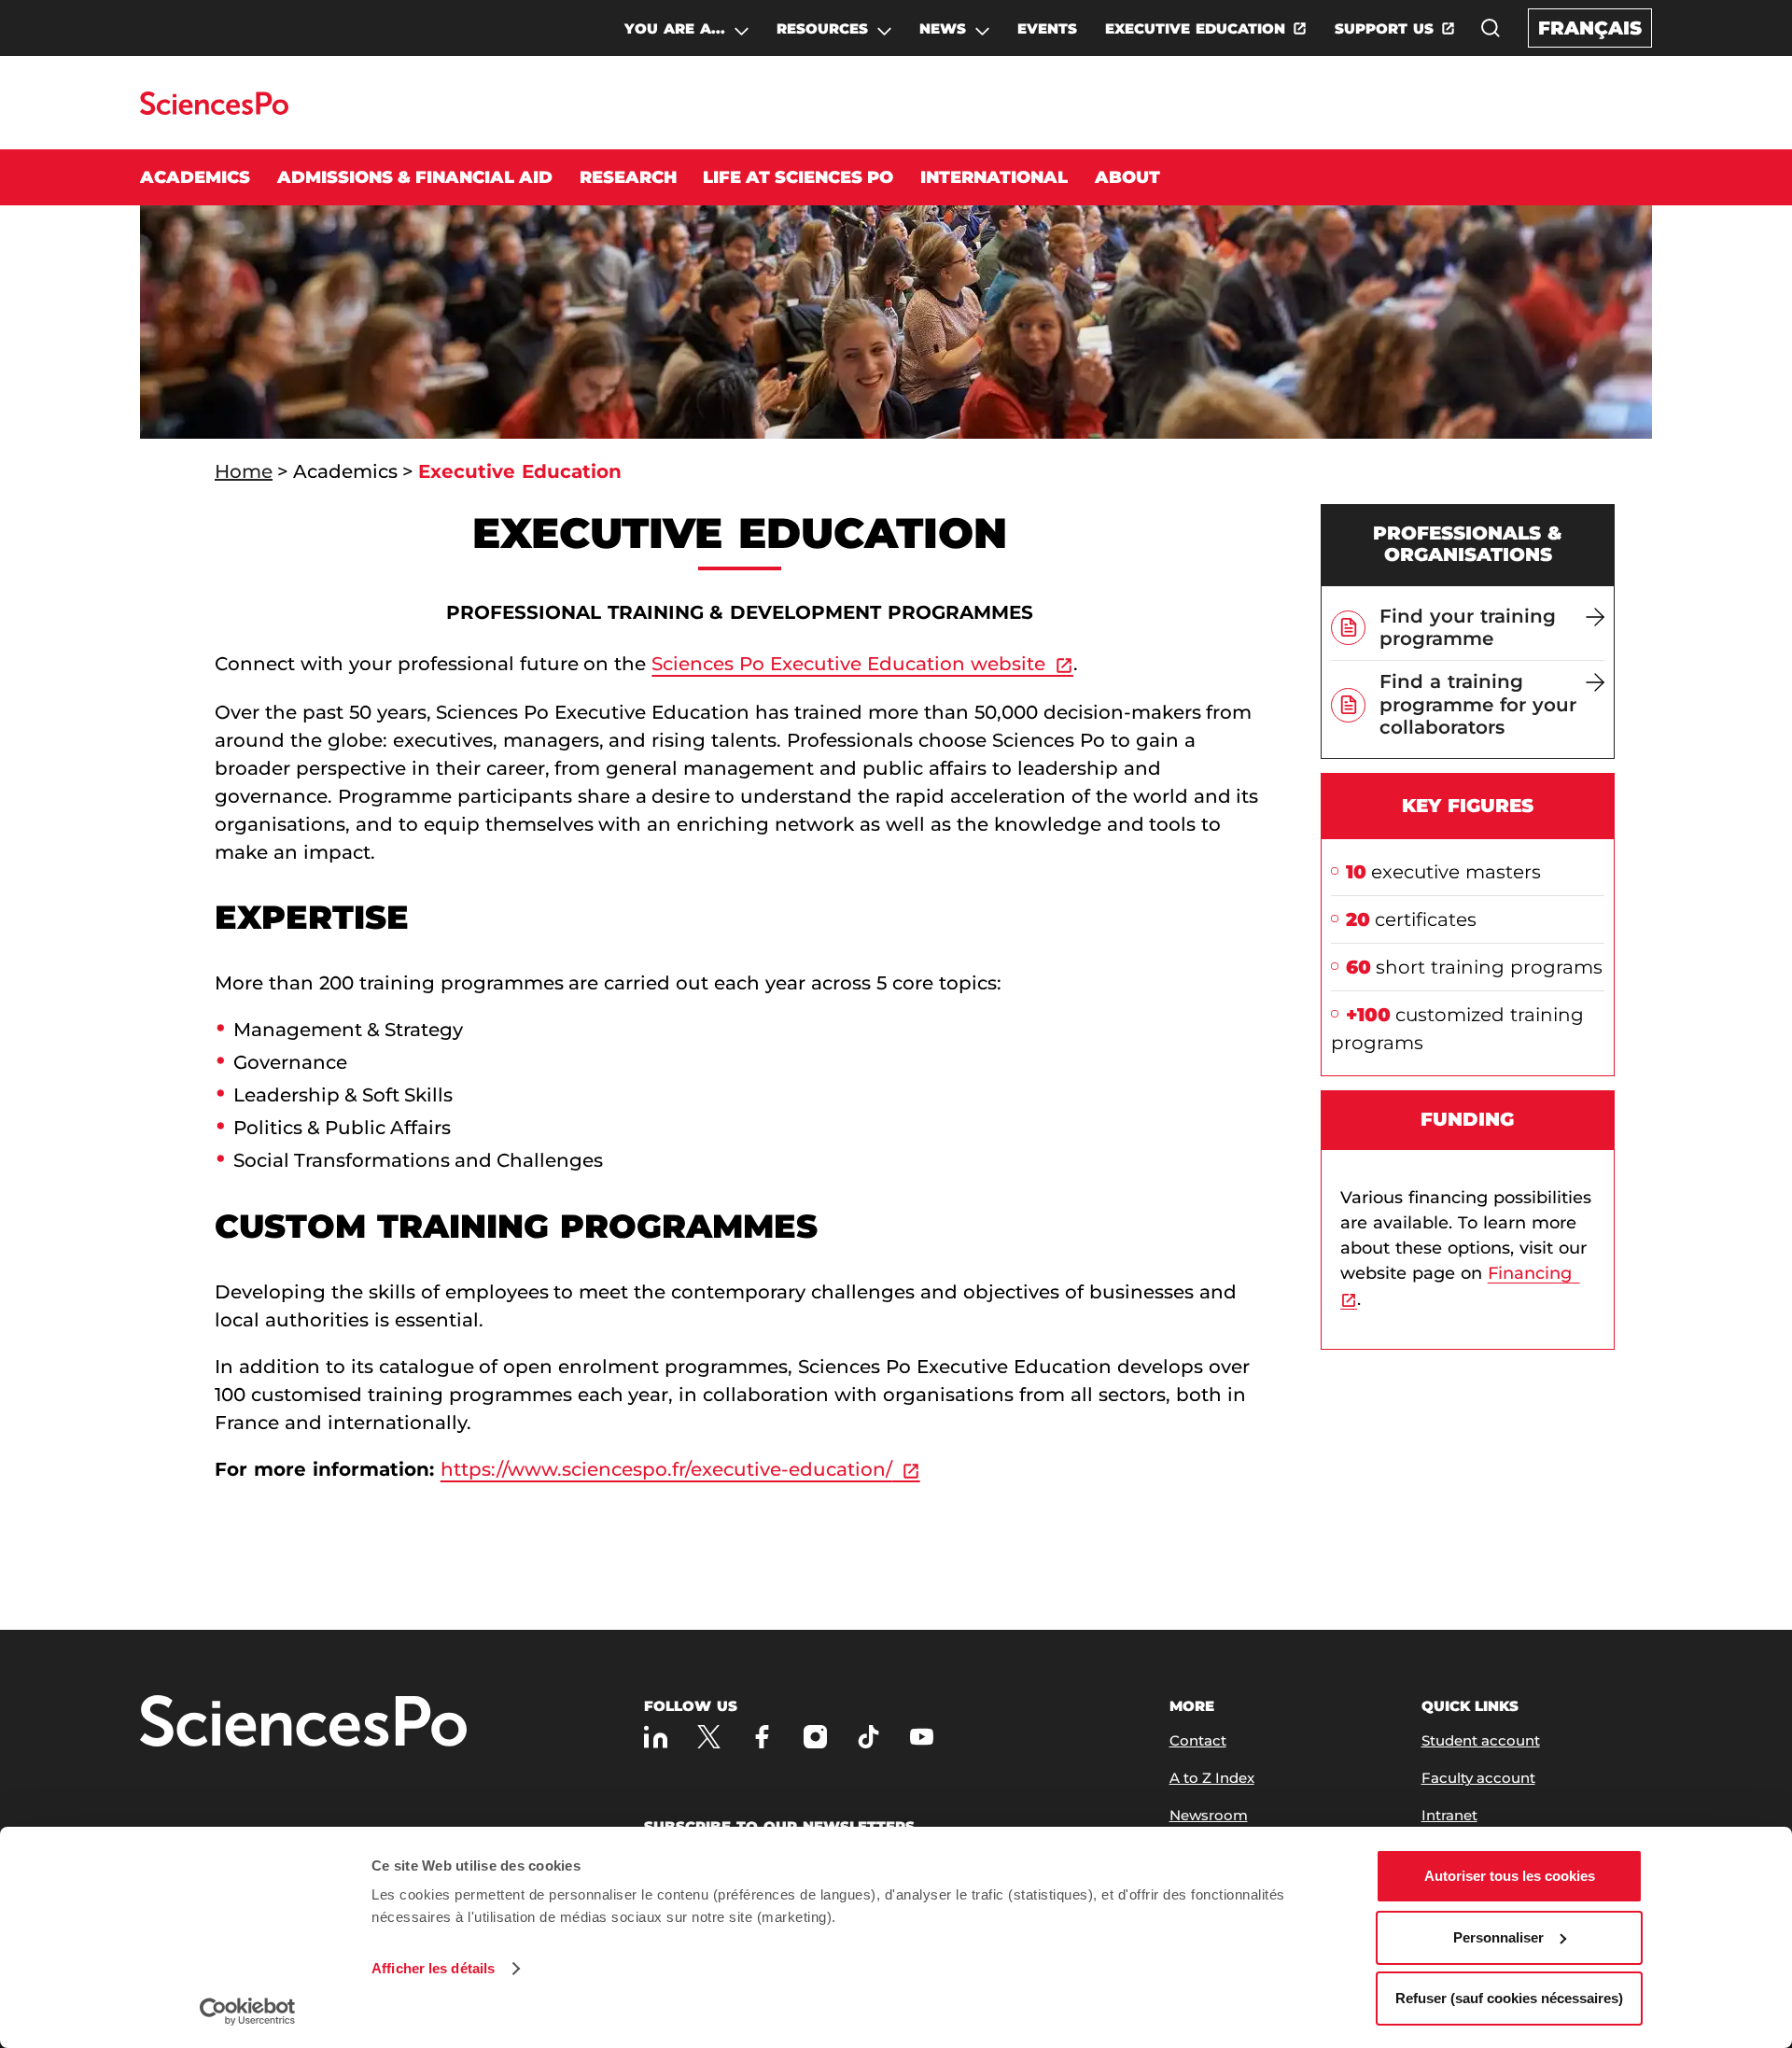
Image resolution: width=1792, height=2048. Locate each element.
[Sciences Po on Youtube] (922, 1737)
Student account (1481, 1740)
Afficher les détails (433, 1968)
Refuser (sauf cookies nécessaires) (1509, 1998)
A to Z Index (1212, 1778)
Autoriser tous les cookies (1510, 1876)
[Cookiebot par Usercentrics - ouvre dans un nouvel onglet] (248, 2012)
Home (244, 471)
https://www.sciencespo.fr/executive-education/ (666, 1469)
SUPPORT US (1384, 28)
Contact (1198, 1740)
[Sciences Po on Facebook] (762, 1737)
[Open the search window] (1491, 28)
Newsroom (1209, 1815)
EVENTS (1047, 28)
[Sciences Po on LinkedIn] (656, 1737)
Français (1590, 28)
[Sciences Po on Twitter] (709, 1737)
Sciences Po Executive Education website (848, 664)
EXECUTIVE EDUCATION (1195, 28)
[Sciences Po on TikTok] (868, 1737)
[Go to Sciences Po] (214, 110)
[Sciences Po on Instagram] (815, 1737)
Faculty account (1478, 1778)
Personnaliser (1498, 1937)
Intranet (1449, 1815)
